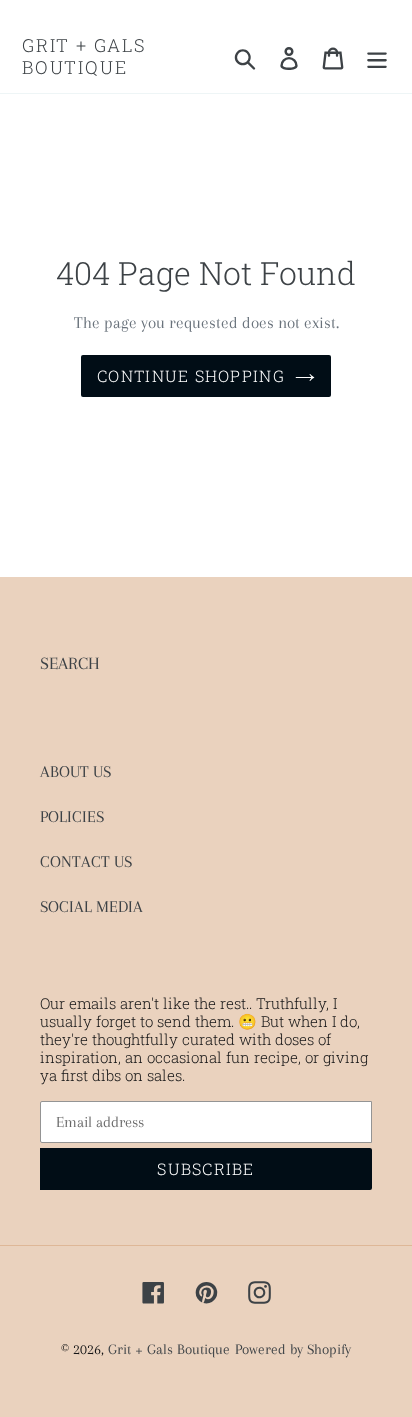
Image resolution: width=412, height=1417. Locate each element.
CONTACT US (86, 861)
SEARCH (70, 663)
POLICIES (72, 816)
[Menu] (377, 56)
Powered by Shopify (293, 1349)
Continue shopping (191, 375)
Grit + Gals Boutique (84, 56)
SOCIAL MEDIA (91, 906)
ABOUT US (75, 771)
